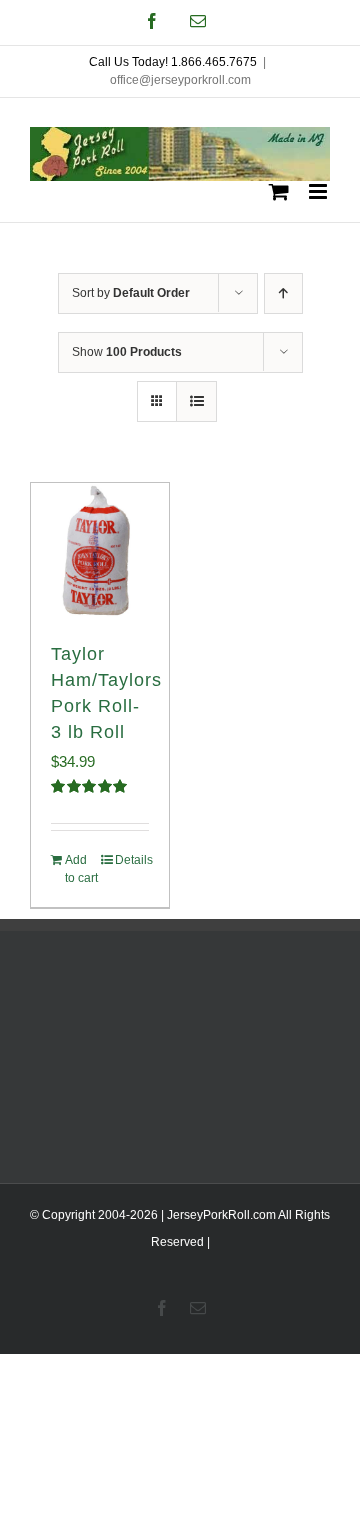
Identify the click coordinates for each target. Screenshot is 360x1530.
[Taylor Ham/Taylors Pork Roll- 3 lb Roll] (100, 552)
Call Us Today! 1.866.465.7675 (173, 62)
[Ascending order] (283, 293)
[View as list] (196, 401)
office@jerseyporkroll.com (180, 80)
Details (132, 860)
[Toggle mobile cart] (279, 191)
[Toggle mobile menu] (319, 191)
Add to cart (81, 869)
